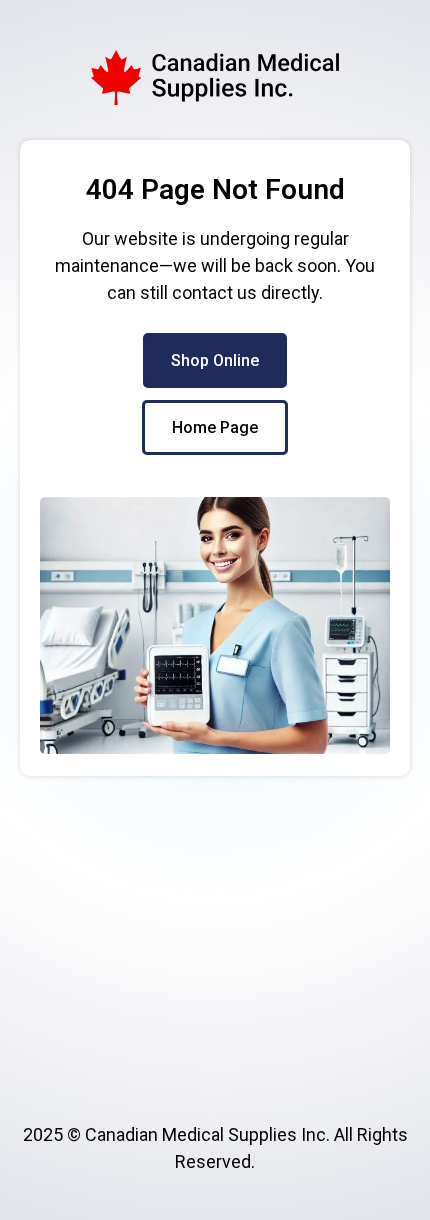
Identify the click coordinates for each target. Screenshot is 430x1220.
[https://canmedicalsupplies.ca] (215, 77)
